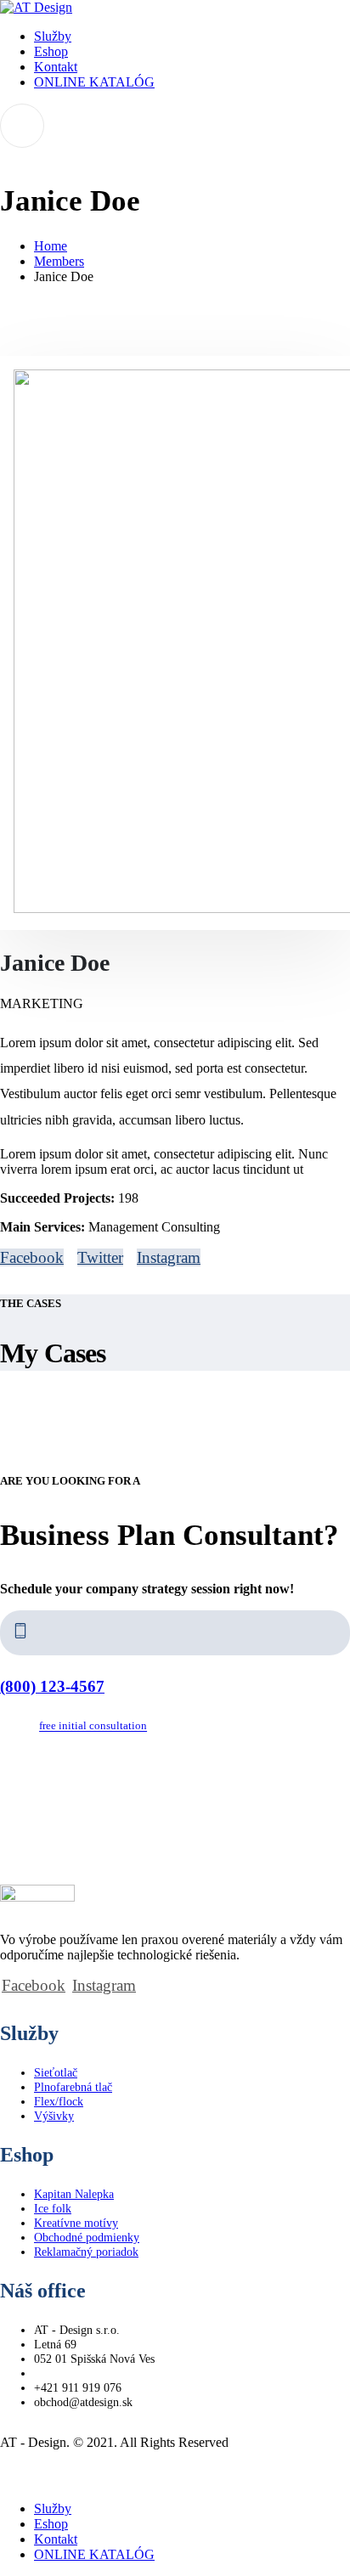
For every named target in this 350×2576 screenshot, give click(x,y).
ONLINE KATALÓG (94, 82)
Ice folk (53, 2208)
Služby (53, 36)
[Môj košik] (175, 126)
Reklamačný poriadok (86, 2252)
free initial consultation (93, 1727)
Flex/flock (59, 2101)
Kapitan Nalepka (74, 2194)
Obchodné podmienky (87, 2237)
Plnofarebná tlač (73, 2087)
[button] (10, 2480)
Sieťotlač (56, 2072)
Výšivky (54, 2116)
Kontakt (56, 67)
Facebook (32, 1257)
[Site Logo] (36, 7)
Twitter (100, 1257)
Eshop (51, 51)
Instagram (169, 1257)
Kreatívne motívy (76, 2223)
